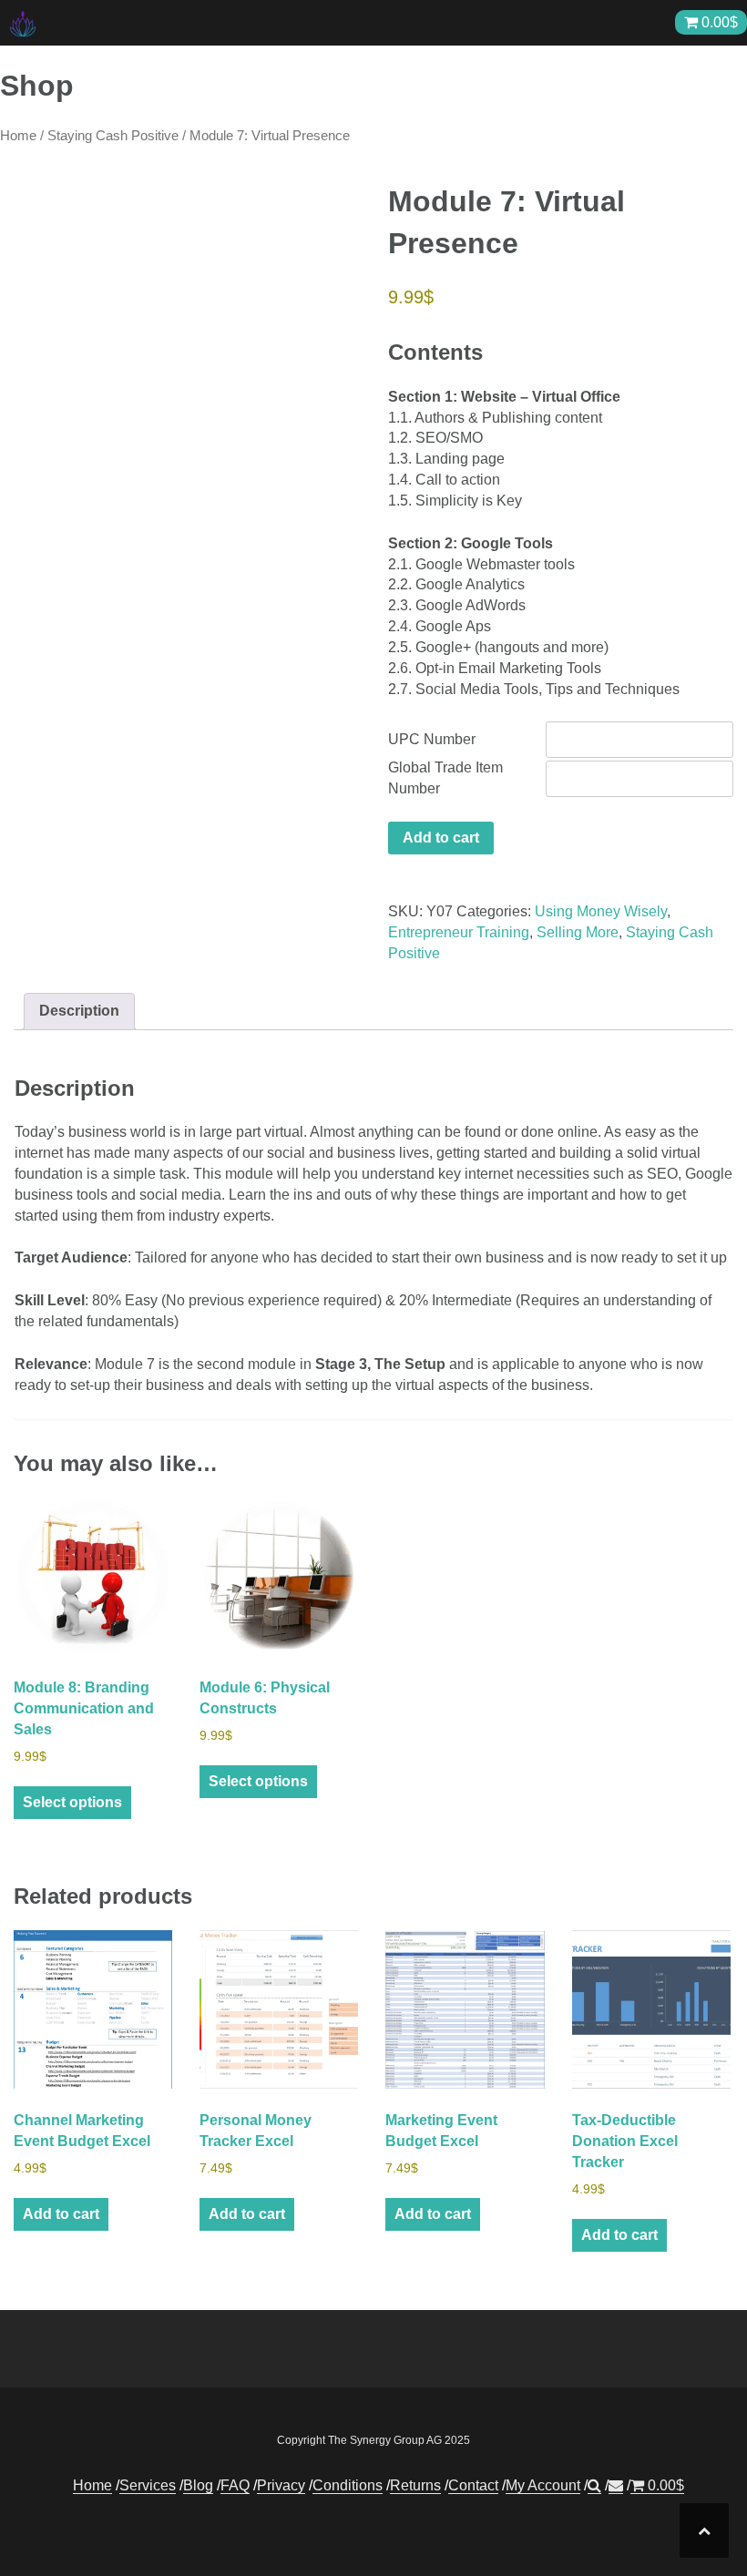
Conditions (348, 2485)
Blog (198, 2485)
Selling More (578, 932)
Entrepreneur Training (459, 932)
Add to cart (441, 838)
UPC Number (432, 739)
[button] (594, 2486)
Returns (415, 2485)
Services (148, 2485)
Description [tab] (79, 1011)
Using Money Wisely (601, 911)
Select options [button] (72, 1802)
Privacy (281, 2485)
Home (18, 136)
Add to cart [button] (61, 2214)
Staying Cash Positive (113, 136)
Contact (473, 2485)
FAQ (235, 2485)
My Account (543, 2485)
